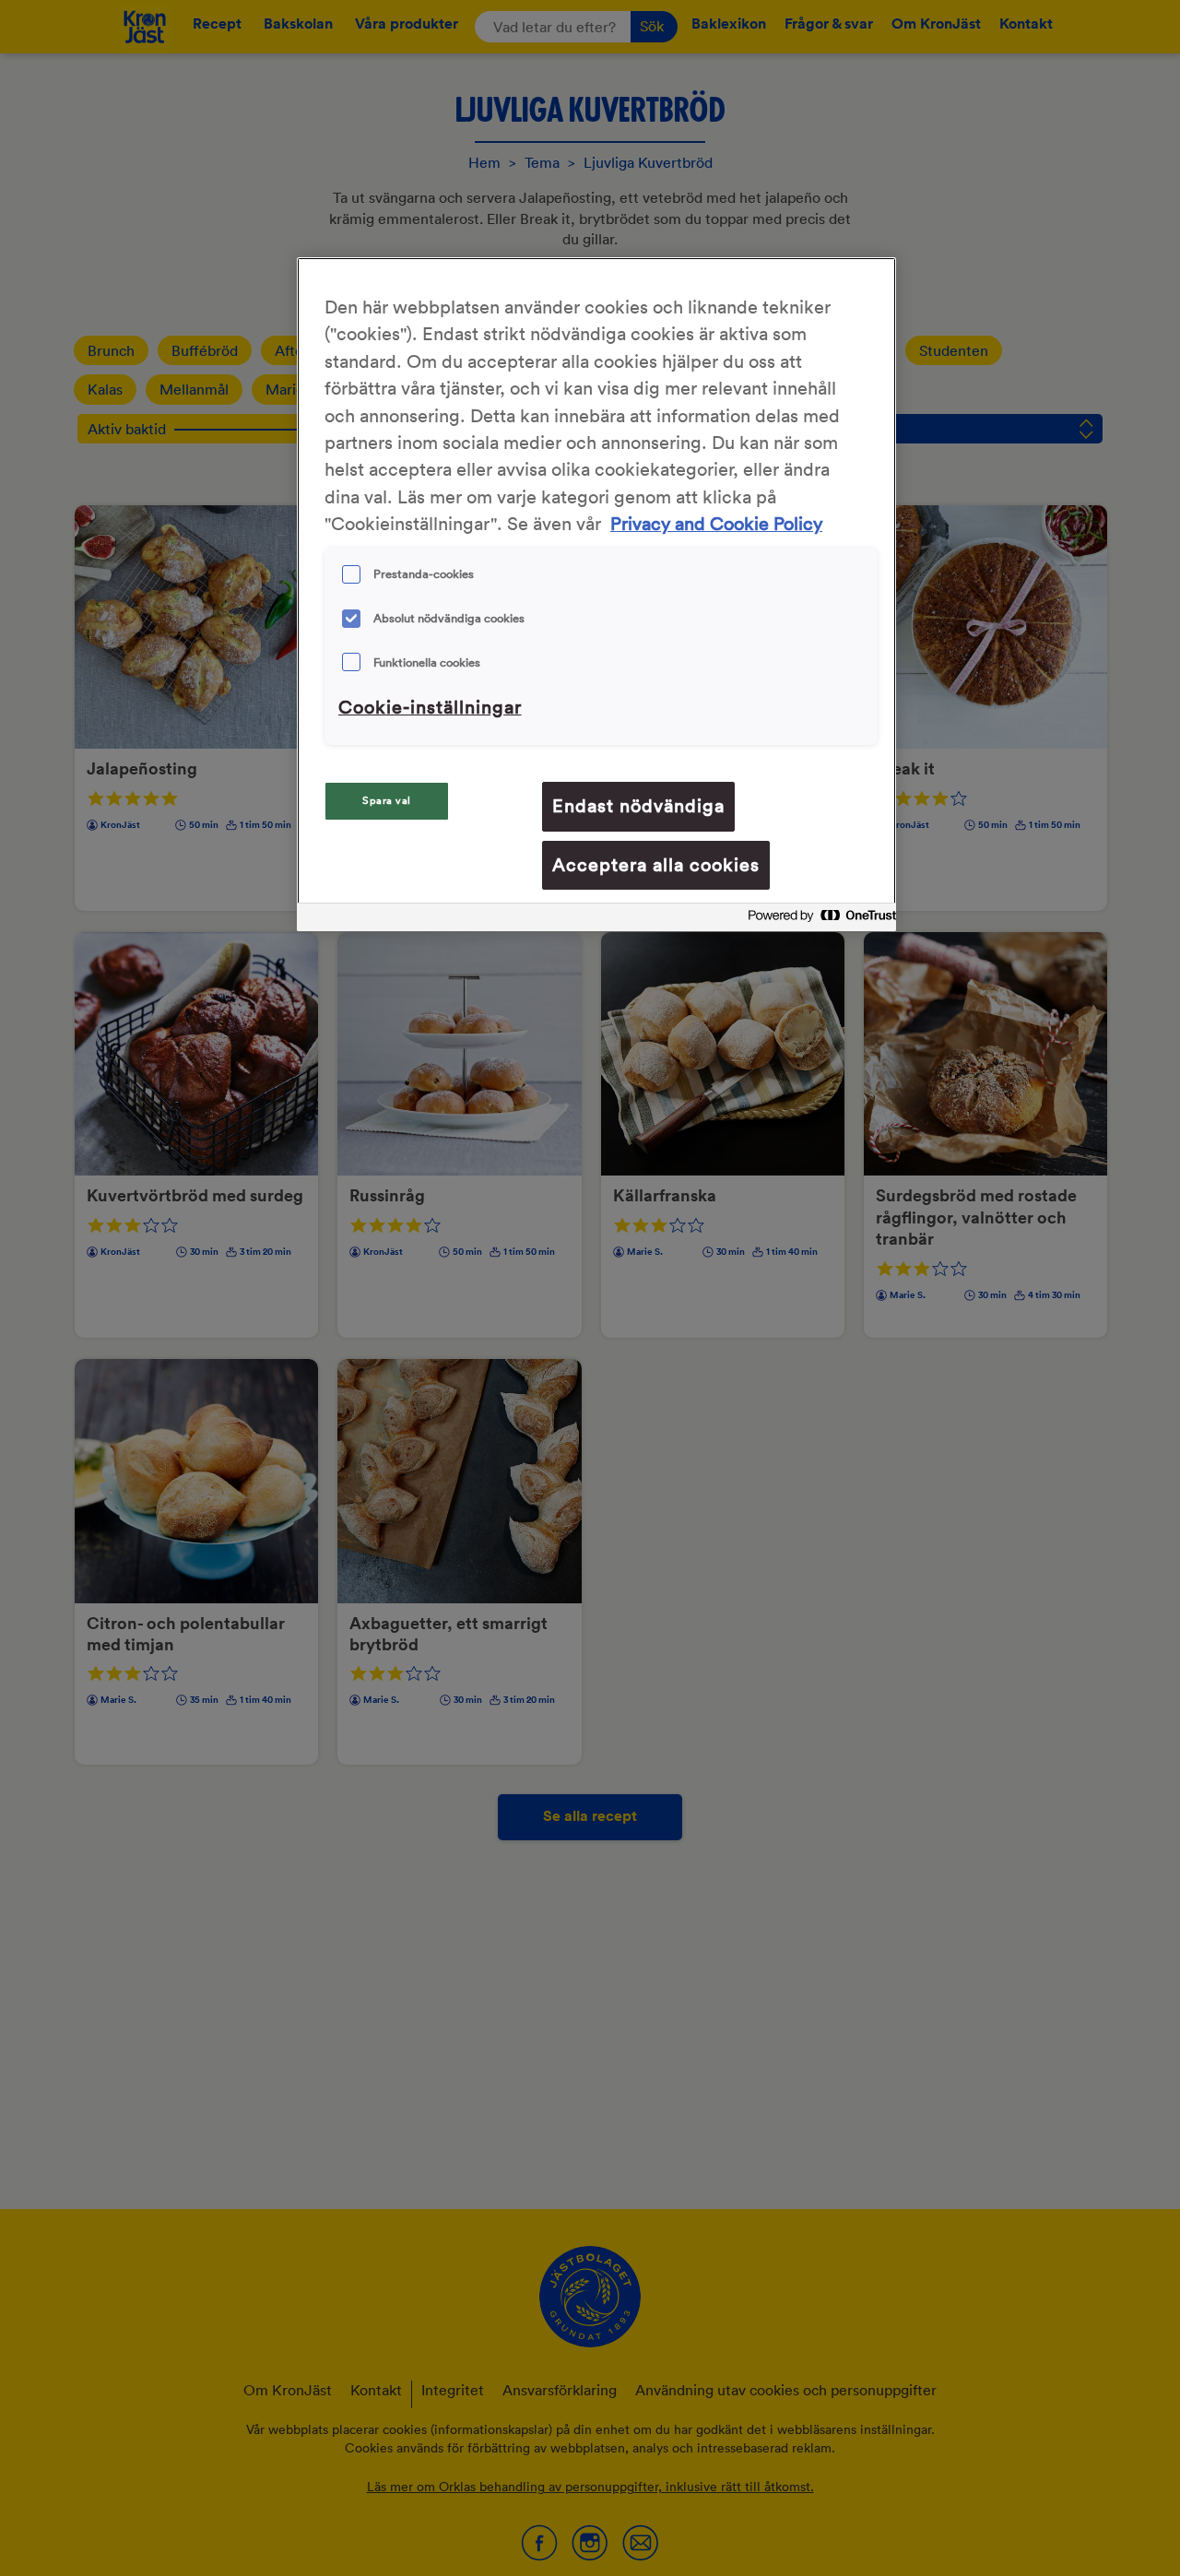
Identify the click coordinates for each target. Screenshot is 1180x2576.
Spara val (387, 800)
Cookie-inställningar (430, 707)
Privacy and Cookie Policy (716, 525)
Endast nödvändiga (638, 806)
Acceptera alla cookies (656, 865)
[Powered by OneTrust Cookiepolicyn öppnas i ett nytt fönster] (817, 920)
